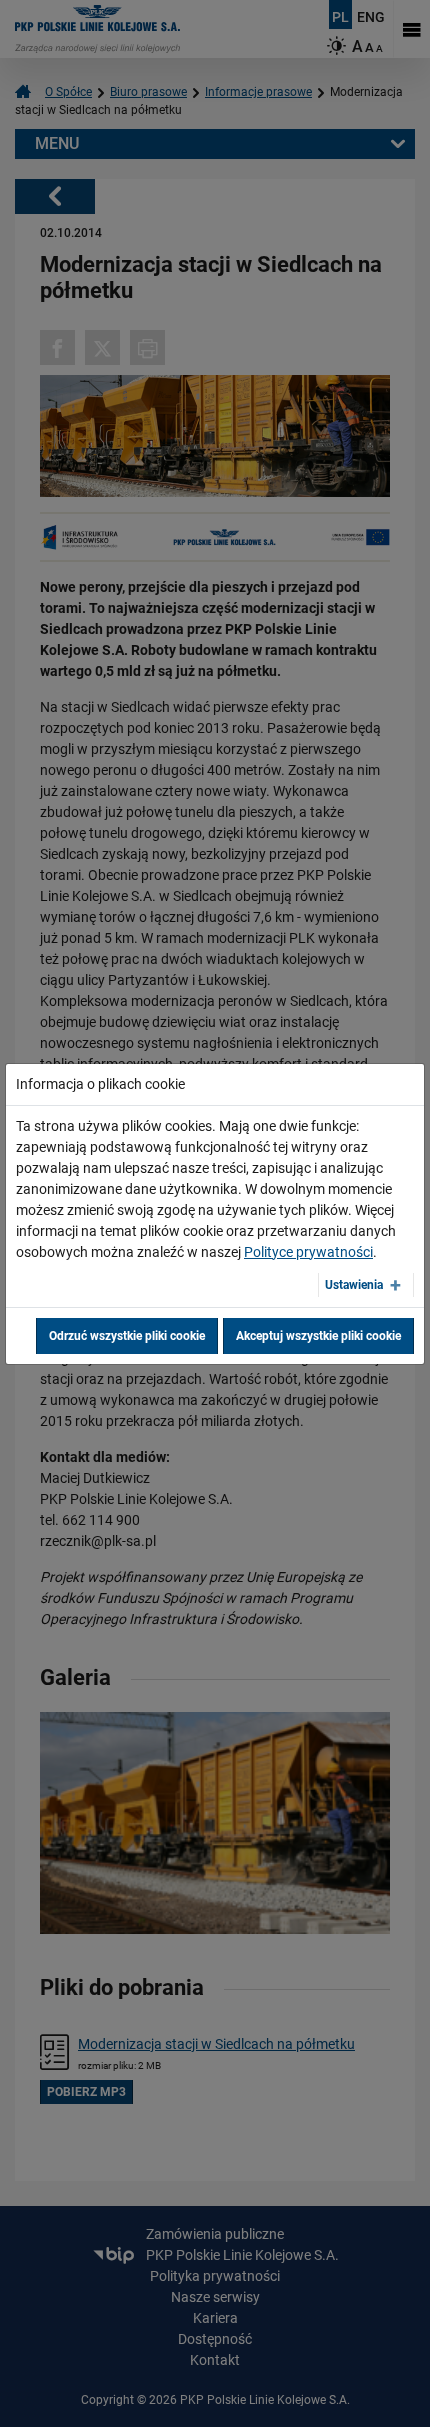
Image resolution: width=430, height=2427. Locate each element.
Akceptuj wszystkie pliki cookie (318, 1336)
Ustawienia (354, 1285)
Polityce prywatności (308, 1252)
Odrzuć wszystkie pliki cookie (127, 1336)
